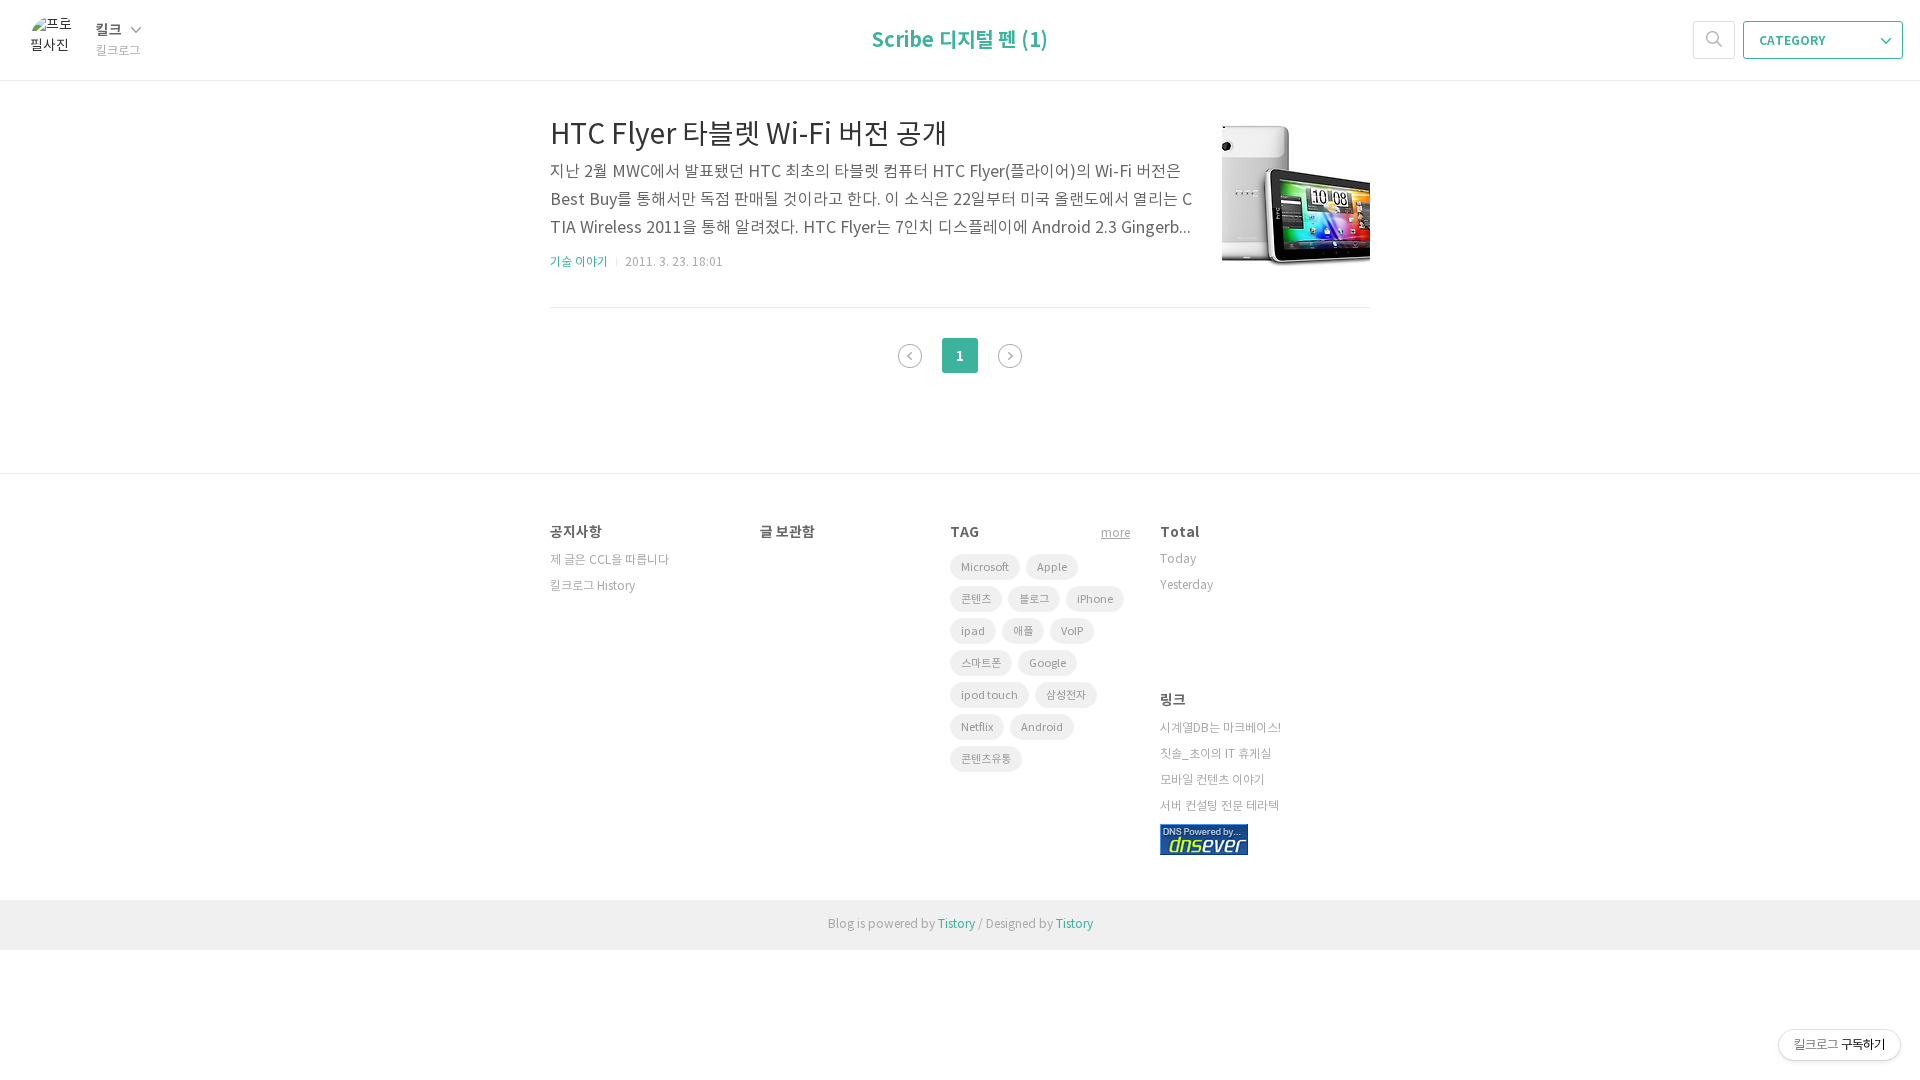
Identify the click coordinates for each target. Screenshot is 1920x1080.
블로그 (1034, 599)
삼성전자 (1066, 695)
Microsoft (985, 567)
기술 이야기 (579, 262)
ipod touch (989, 695)
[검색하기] (1714, 40)
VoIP (1072, 631)
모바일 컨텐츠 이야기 (1212, 780)
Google (1047, 663)
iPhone (1095, 599)
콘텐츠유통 (986, 759)
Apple (1052, 567)
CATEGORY (1793, 41)
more (1115, 533)
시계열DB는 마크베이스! (1220, 728)
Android (1042, 727)
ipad (973, 631)
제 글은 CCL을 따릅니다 (609, 560)
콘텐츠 (976, 599)
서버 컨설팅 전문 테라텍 (1219, 806)
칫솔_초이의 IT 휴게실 (1215, 754)
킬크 (110, 30)
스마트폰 (981, 663)
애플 (1023, 631)
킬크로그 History (592, 586)
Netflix (977, 727)
